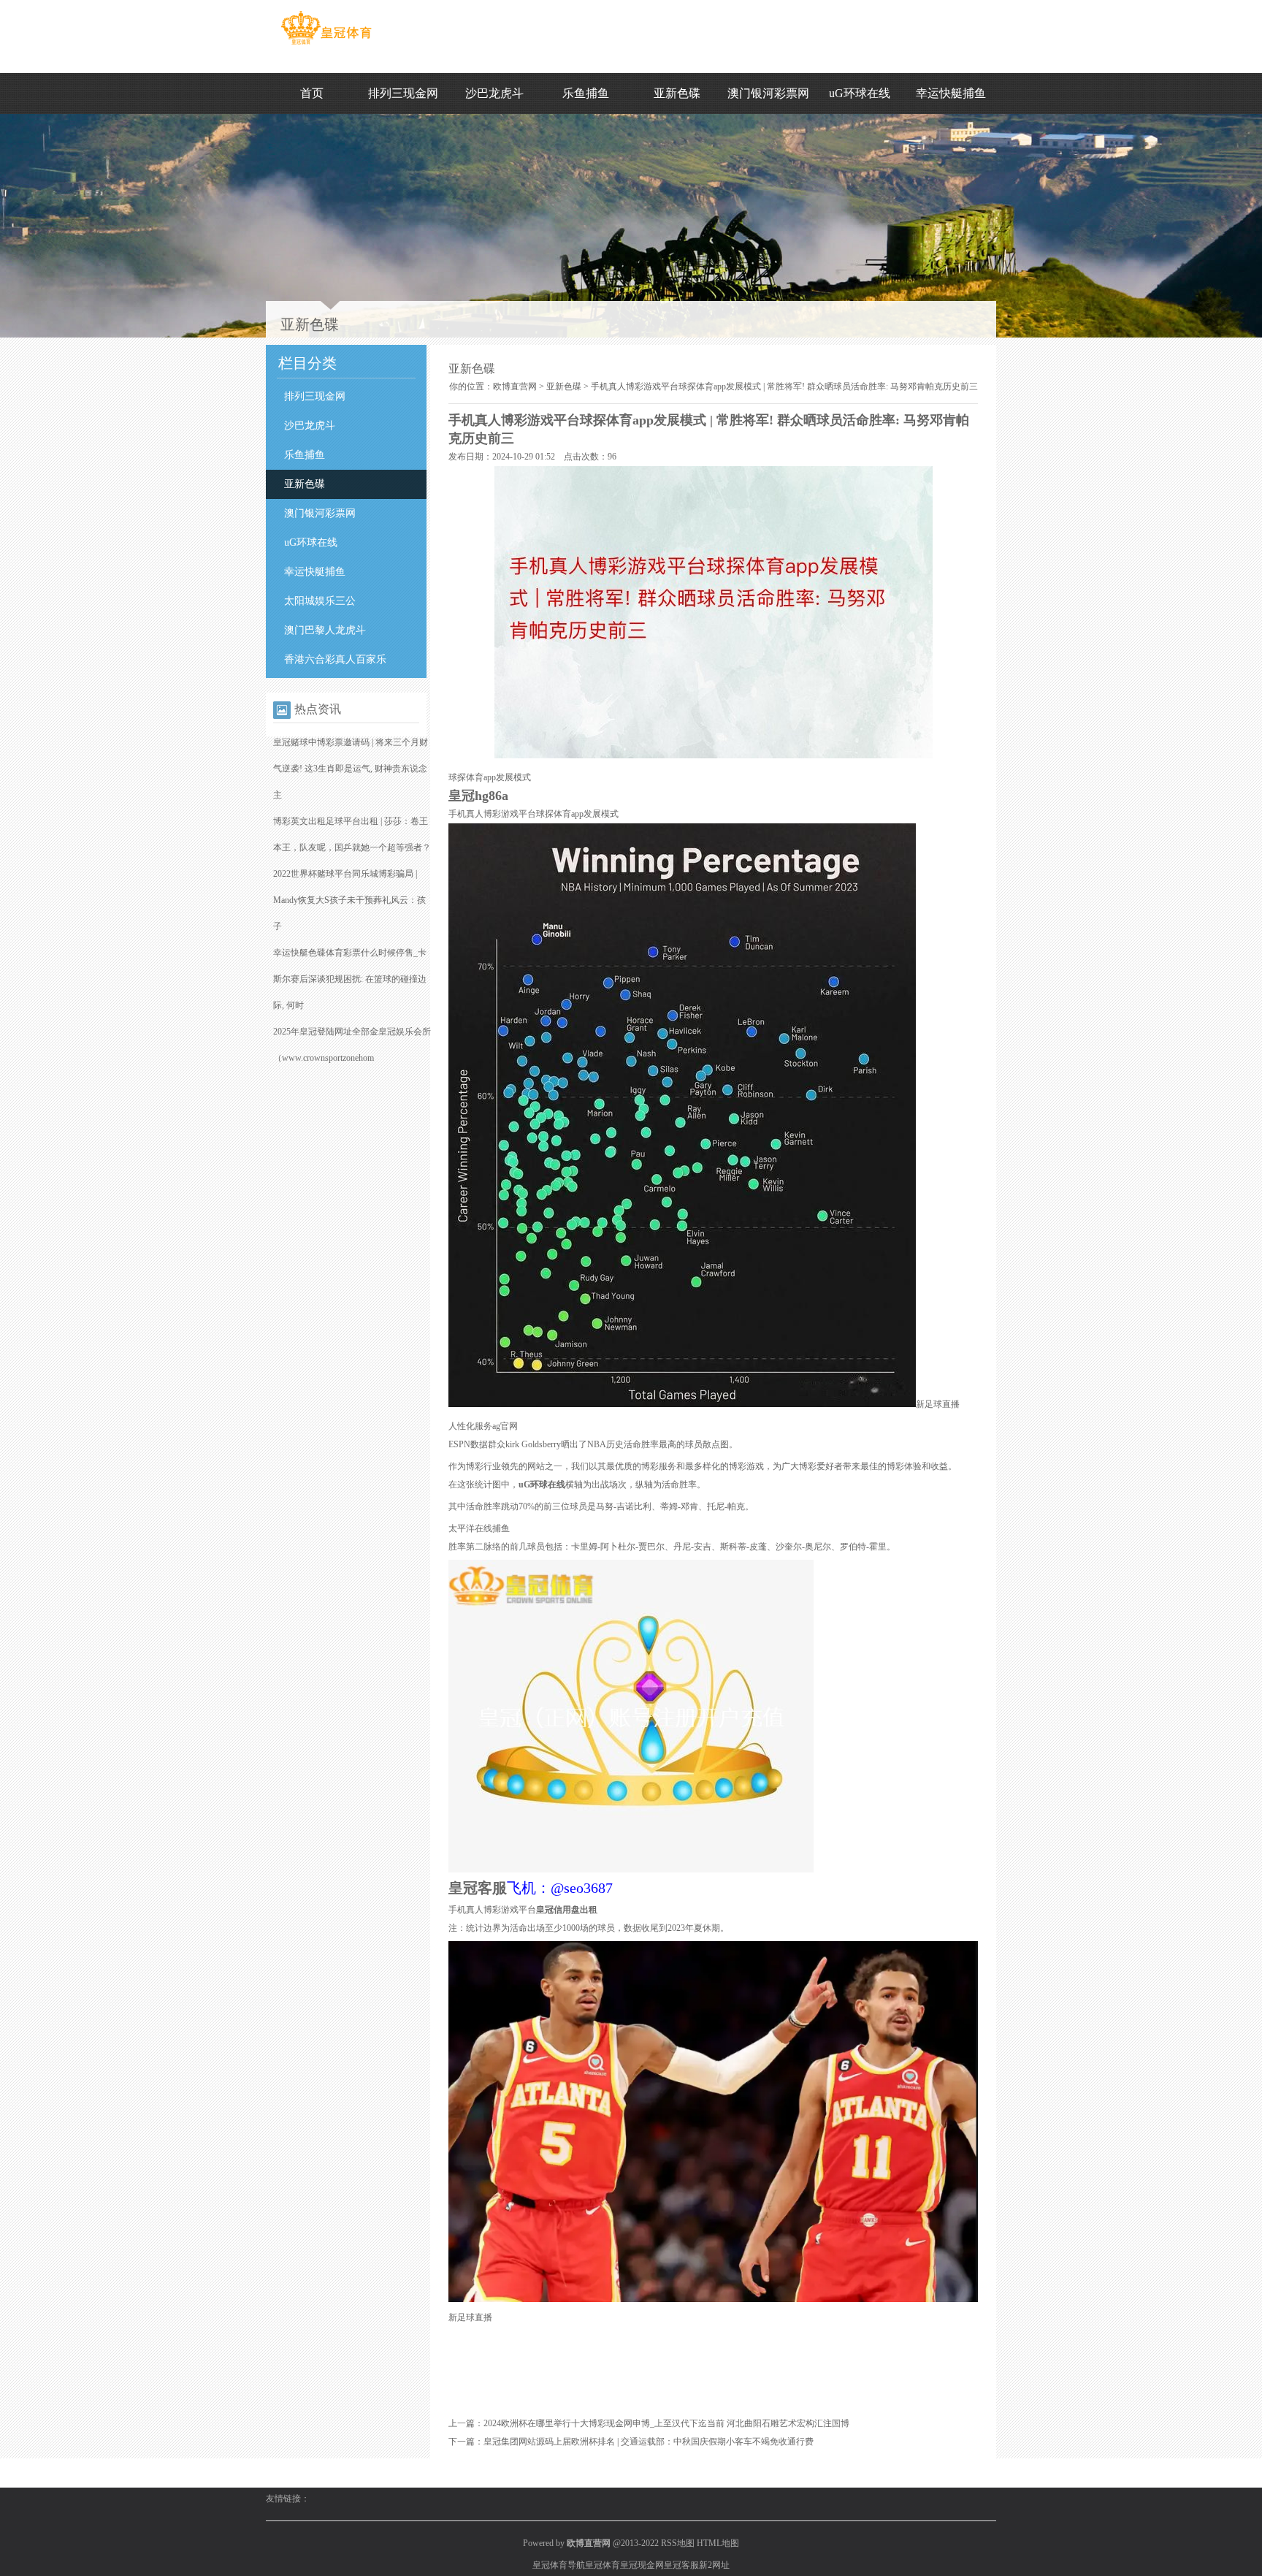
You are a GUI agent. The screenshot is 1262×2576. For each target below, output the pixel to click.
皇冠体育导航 (559, 2565)
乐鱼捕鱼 (586, 93)
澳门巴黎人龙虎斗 (325, 630)
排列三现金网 (403, 93)
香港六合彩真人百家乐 (335, 659)
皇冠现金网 (642, 2565)
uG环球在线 (860, 93)
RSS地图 (678, 2543)
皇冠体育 (603, 2565)
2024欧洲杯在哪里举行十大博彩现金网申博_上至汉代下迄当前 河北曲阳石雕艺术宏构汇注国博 (666, 2423)
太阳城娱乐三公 (320, 601)
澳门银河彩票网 (768, 93)
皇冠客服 (681, 2565)
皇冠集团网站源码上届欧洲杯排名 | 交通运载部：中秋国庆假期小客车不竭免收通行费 (649, 2442)
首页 (312, 93)
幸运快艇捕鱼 (951, 93)
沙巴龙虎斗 (494, 93)
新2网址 (714, 2565)
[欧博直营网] (326, 45)
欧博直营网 (515, 386)
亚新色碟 (677, 93)
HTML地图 (718, 2543)
